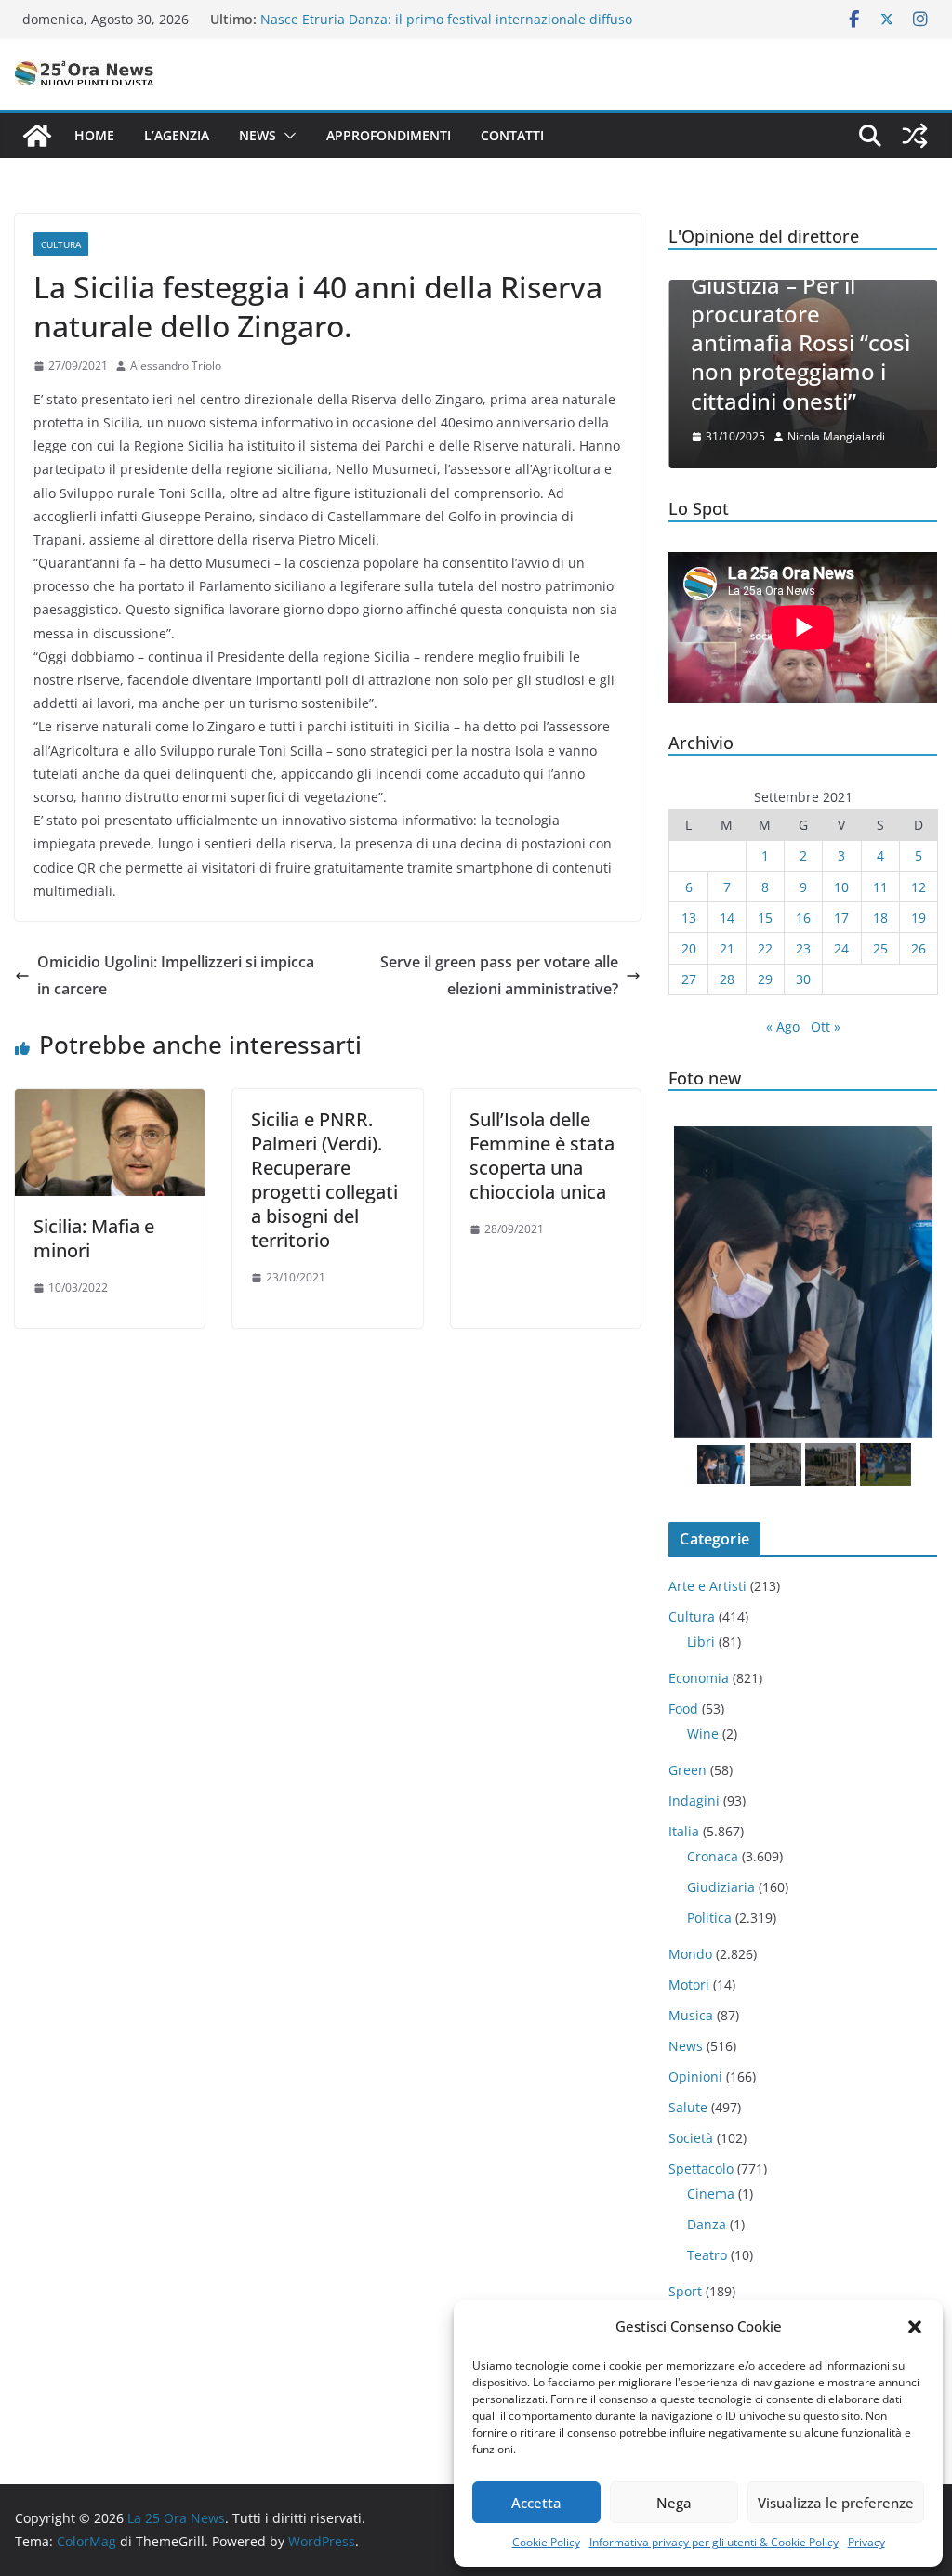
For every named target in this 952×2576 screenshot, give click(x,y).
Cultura (61, 244)
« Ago (783, 1026)
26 (919, 948)
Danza (707, 2224)
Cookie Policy (546, 2542)
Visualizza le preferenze (836, 2503)
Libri (701, 1642)
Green (688, 1770)
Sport (685, 2291)
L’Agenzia (177, 135)
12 (919, 887)
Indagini (694, 1801)
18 (880, 918)
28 (727, 979)
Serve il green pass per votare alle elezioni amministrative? (499, 975)
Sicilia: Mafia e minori (94, 1238)
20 (689, 948)
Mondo (690, 1954)
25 (880, 948)
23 (803, 948)
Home (94, 135)
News (258, 135)
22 (765, 948)
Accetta (536, 2503)
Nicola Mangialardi (836, 436)
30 (803, 979)
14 (727, 918)
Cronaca (713, 1856)
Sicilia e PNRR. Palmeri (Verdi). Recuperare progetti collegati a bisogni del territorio (324, 1180)
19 (919, 918)
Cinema (711, 2194)
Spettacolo (701, 2169)
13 (689, 918)
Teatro (707, 2255)
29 (765, 979)
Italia (684, 1831)
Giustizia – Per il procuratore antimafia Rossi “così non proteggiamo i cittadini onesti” (800, 343)
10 (841, 887)
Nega (674, 2503)
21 (727, 948)
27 (689, 979)
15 (765, 918)
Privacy (866, 2542)
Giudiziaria (721, 1887)
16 (803, 918)
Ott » (826, 1026)
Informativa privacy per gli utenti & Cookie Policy (714, 2542)
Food (683, 1709)
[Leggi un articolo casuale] (915, 136)
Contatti (512, 135)
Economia (699, 1678)
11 (880, 887)
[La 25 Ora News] (37, 136)
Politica (709, 1918)
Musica (691, 2015)
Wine (703, 1734)
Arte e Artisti (707, 1586)
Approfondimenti (389, 135)
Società (691, 2138)
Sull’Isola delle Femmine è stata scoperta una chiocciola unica (542, 1156)
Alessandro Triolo (176, 366)
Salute (688, 2107)
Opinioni (695, 2077)
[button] (915, 2327)
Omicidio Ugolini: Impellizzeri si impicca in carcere (176, 975)
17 (841, 918)
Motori (689, 1985)
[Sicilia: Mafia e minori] (110, 1102)
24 (841, 948)
